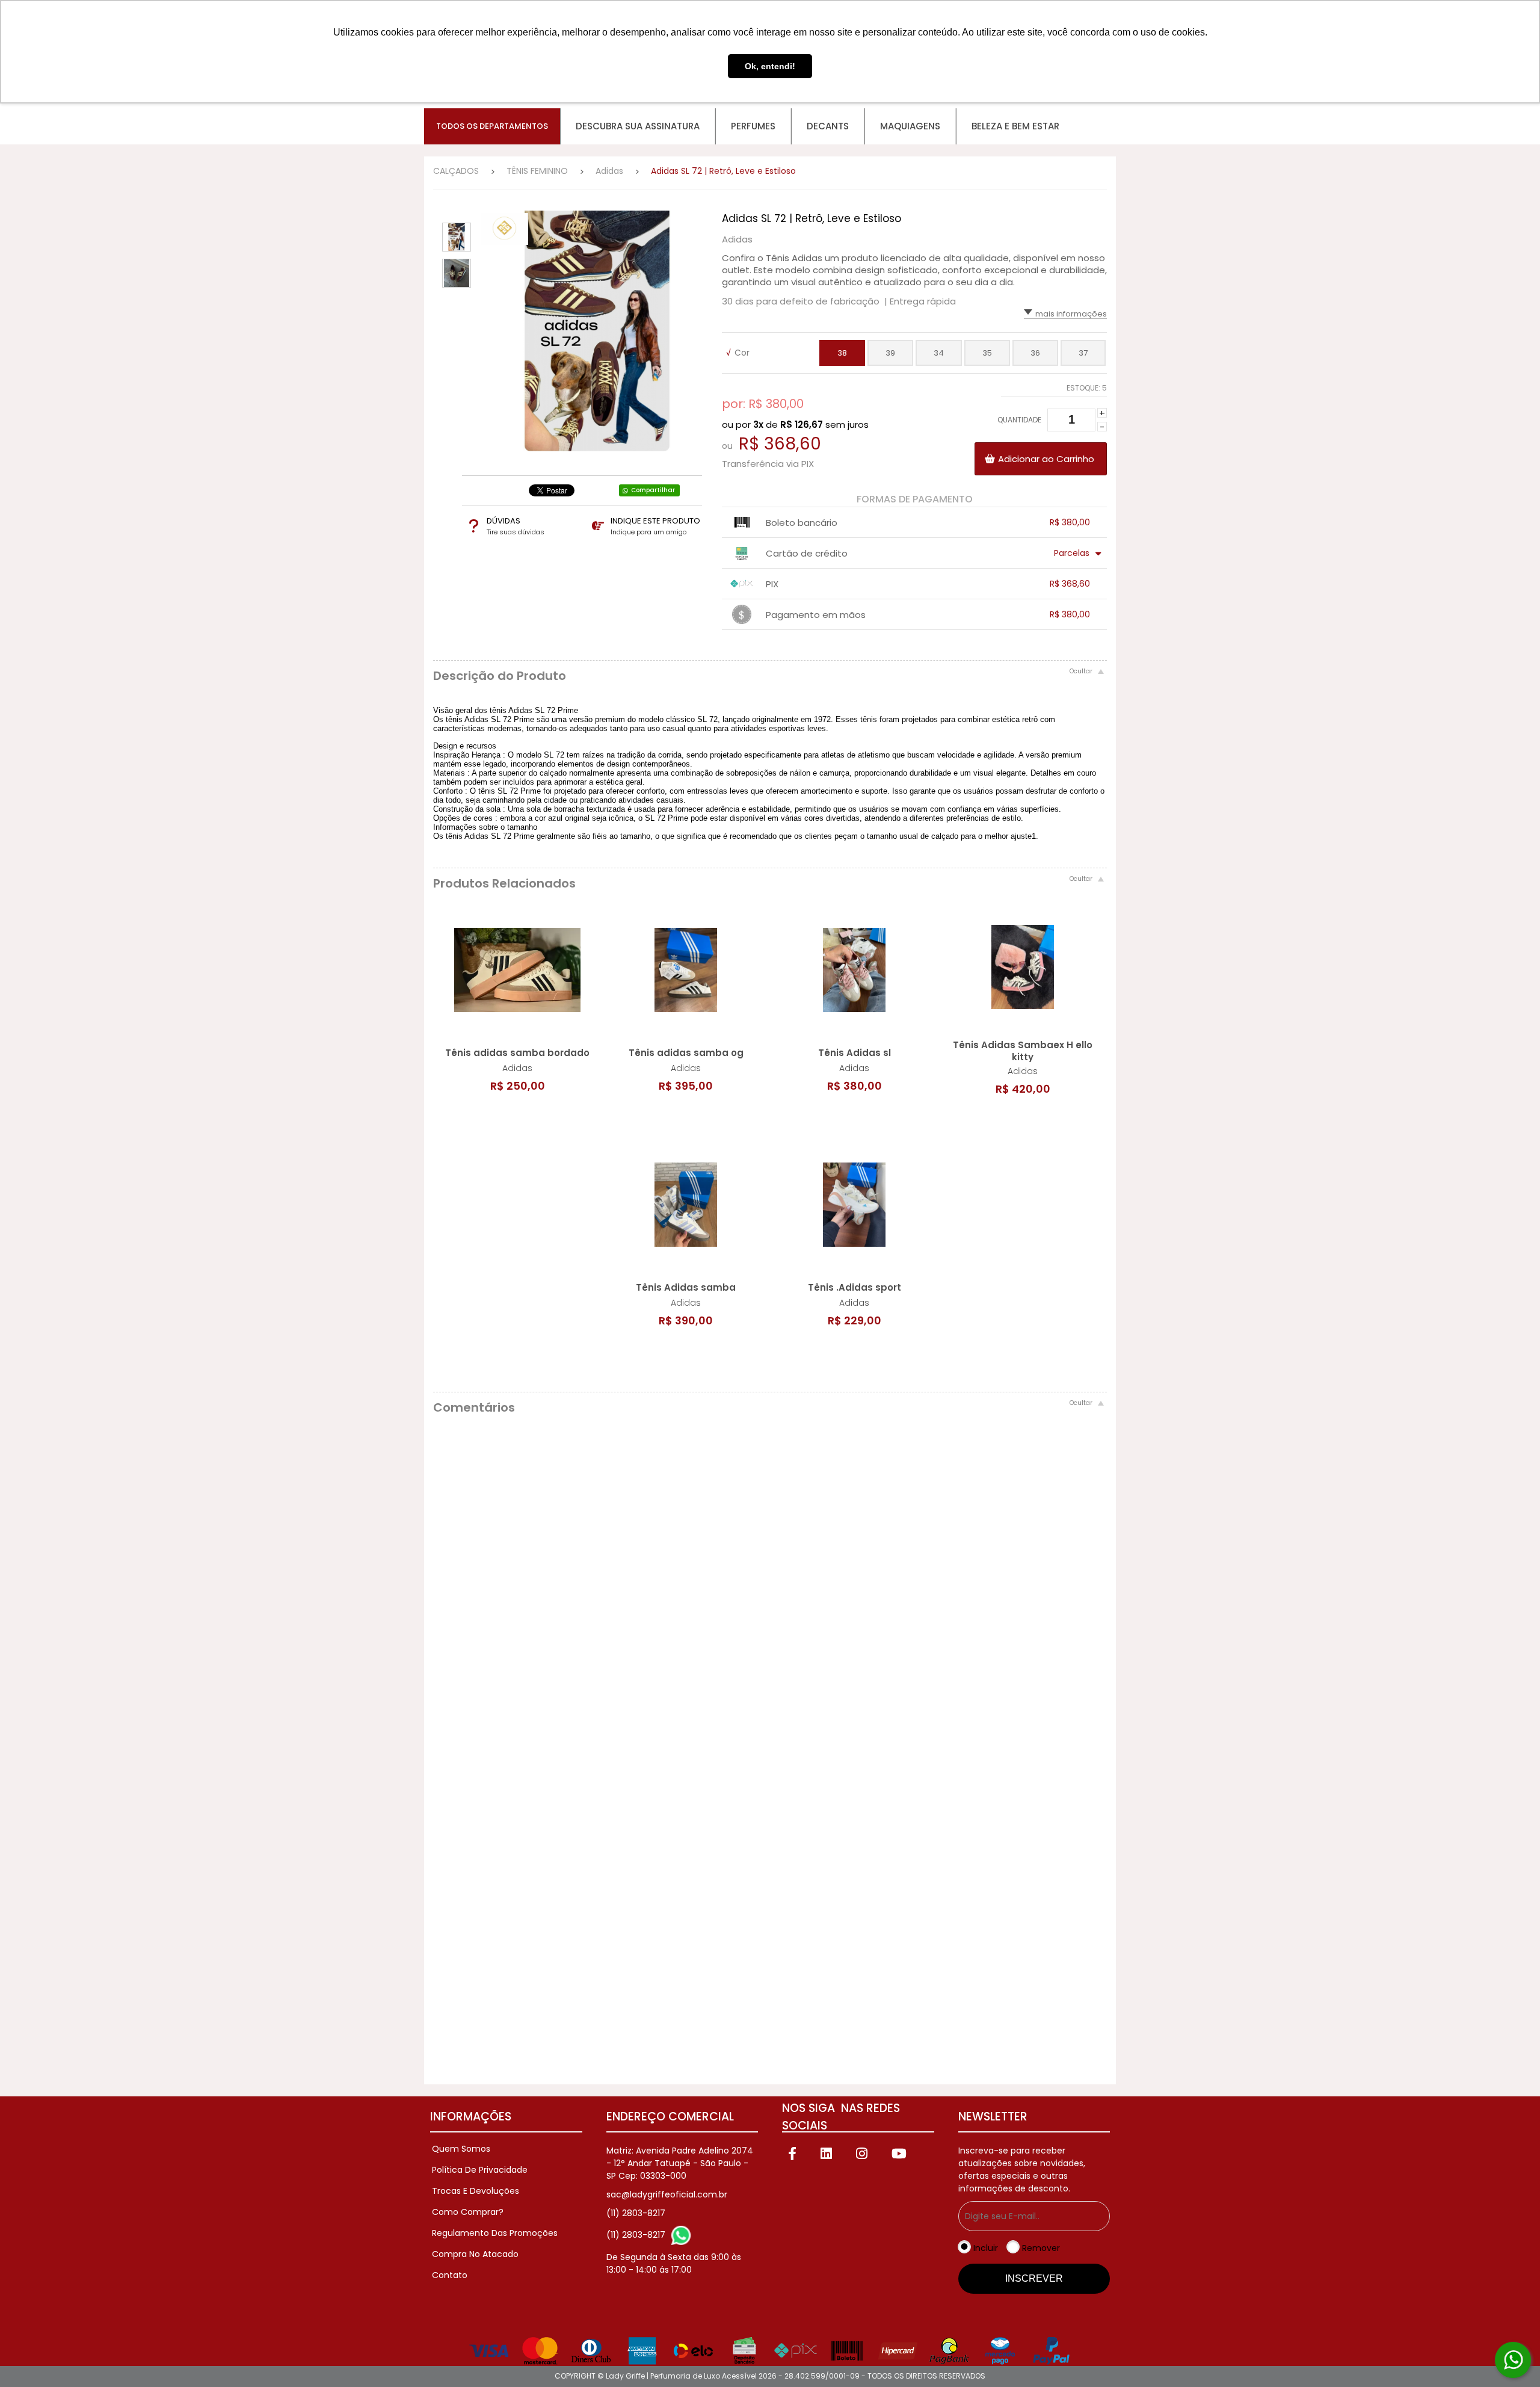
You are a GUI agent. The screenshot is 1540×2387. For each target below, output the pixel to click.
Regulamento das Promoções (495, 2233)
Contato (450, 2275)
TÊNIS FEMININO (537, 171)
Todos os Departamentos (492, 126)
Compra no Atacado (475, 2254)
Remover (1041, 2248)
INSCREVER (1034, 2278)
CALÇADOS (456, 171)
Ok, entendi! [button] (770, 66)
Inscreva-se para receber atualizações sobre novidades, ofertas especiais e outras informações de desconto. (1022, 2169)
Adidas (609, 171)
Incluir (986, 2248)
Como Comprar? (468, 2212)
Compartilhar (653, 490)
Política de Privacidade (480, 2170)
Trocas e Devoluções (476, 2191)
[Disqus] (770, 1589)
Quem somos (461, 2149)
